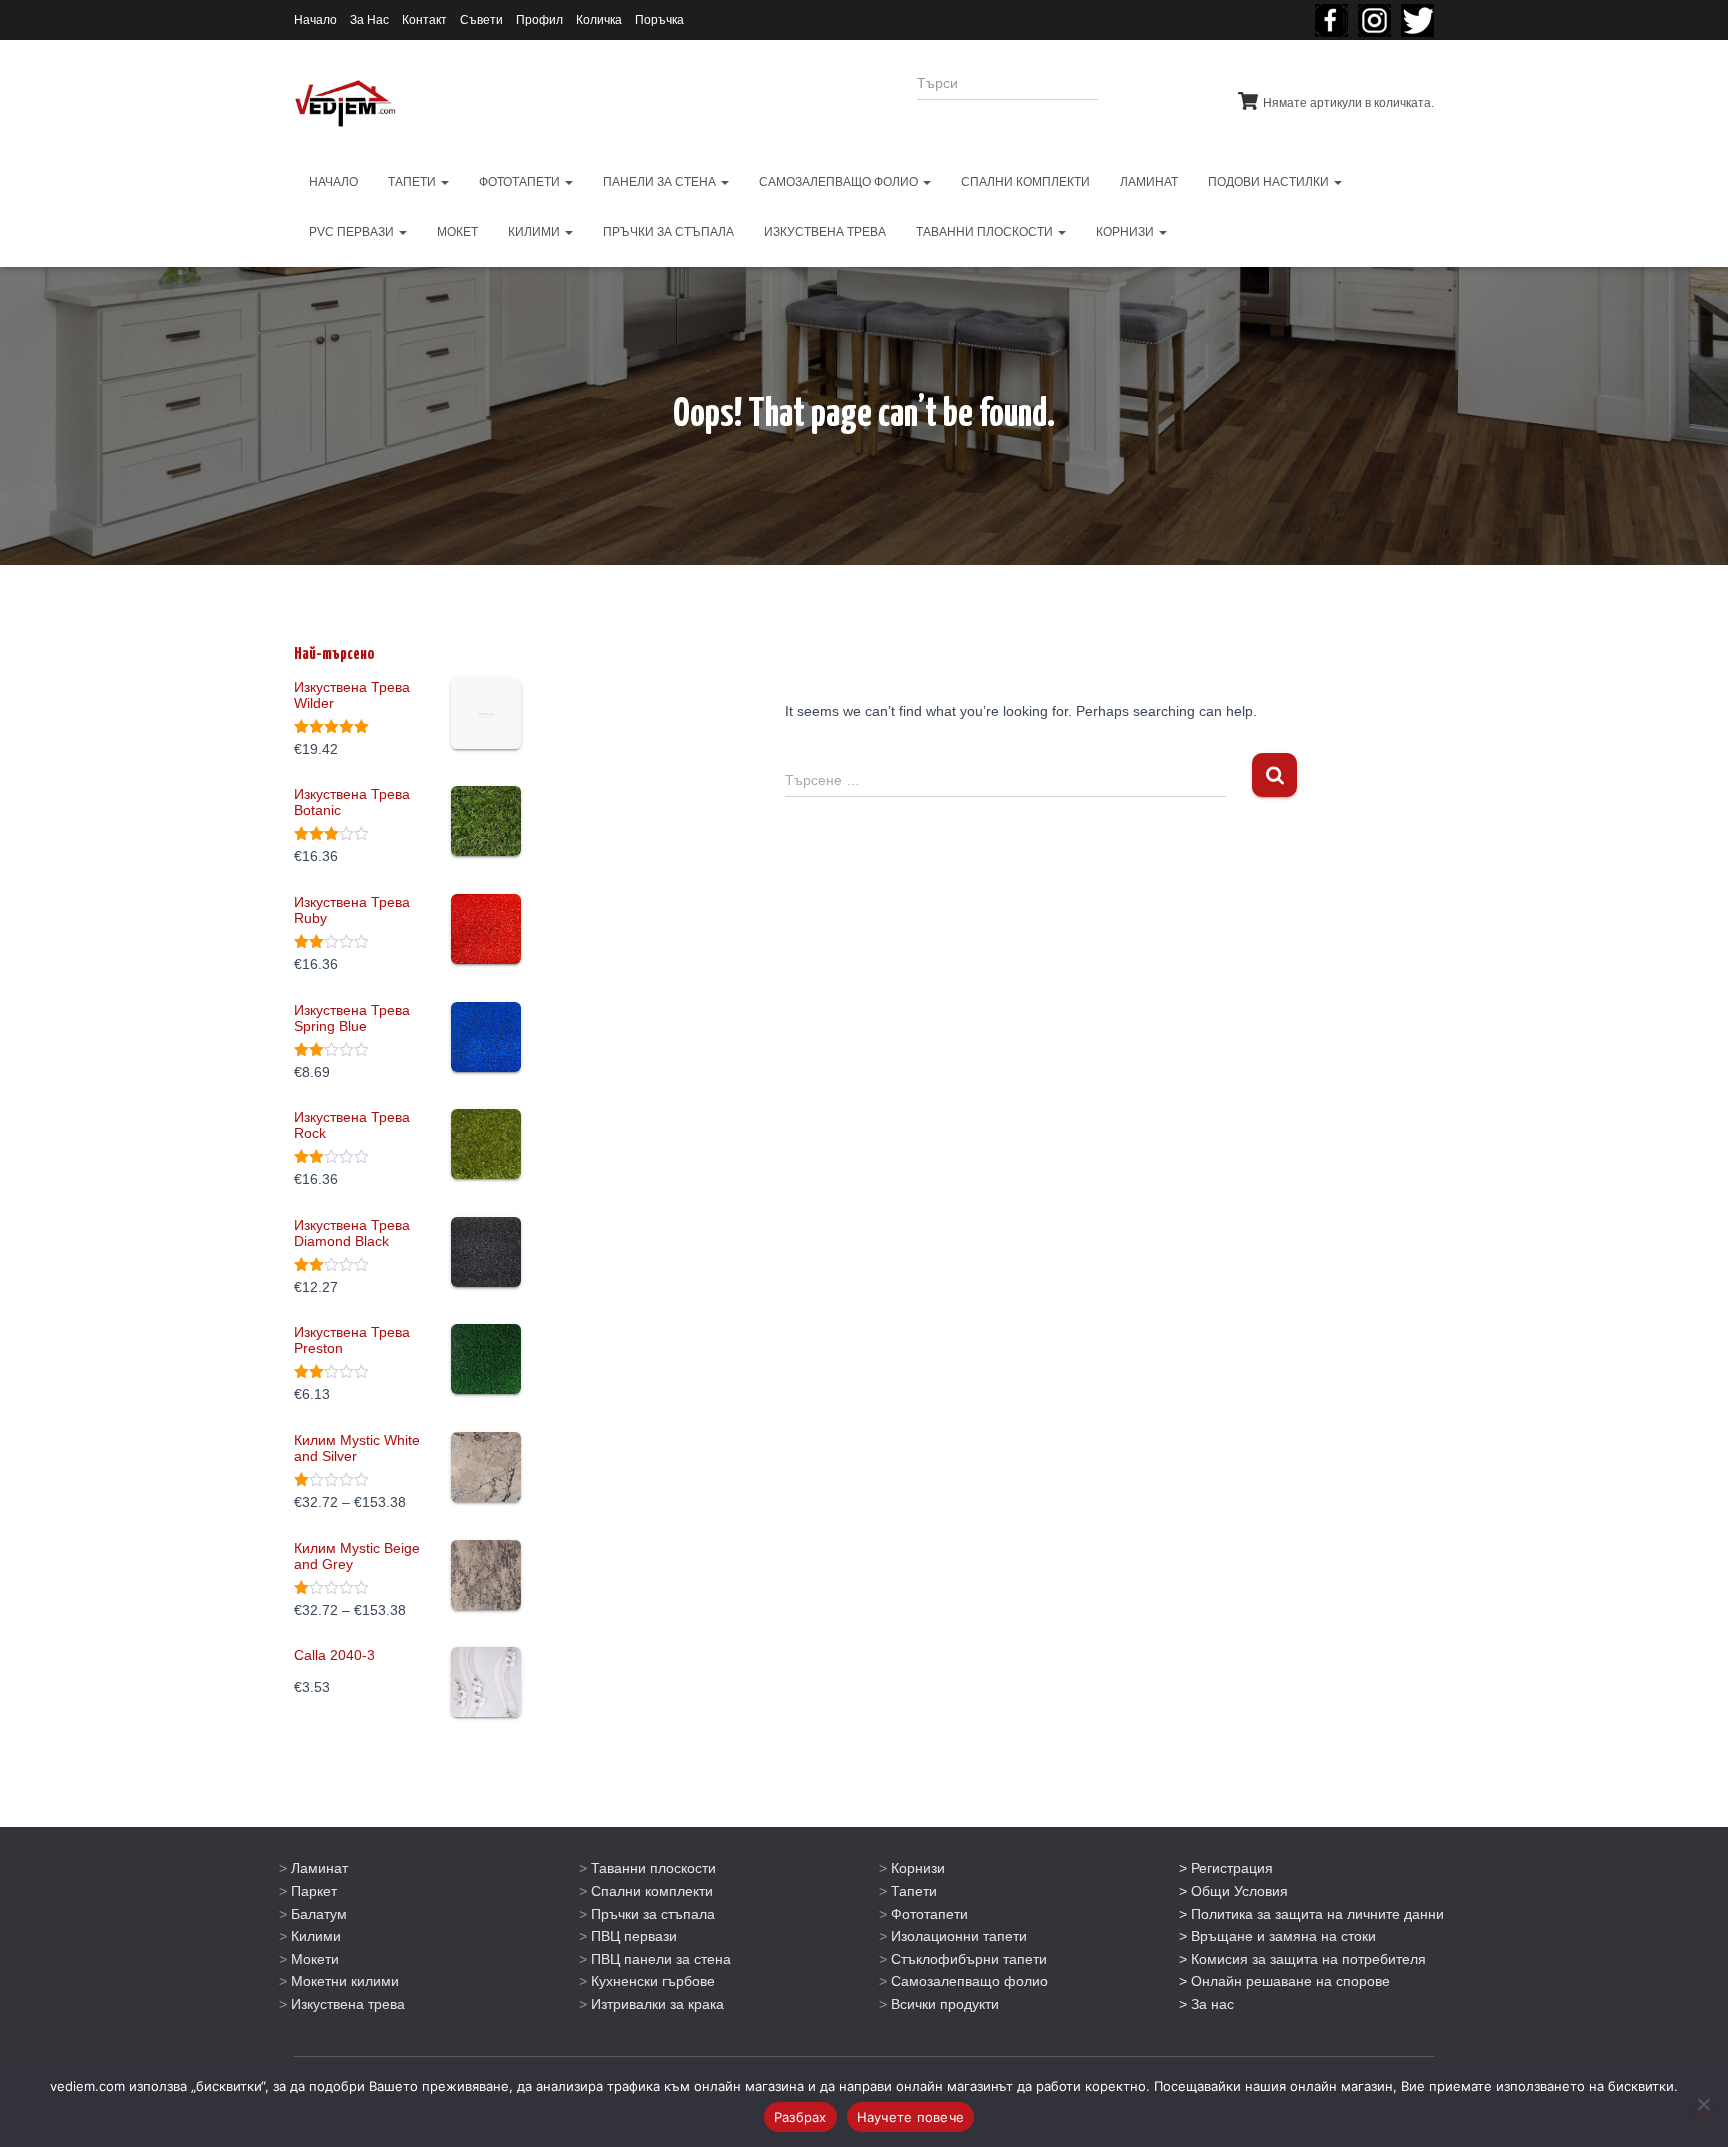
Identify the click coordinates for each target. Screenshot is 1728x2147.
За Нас (369, 20)
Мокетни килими (345, 1981)
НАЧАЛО (333, 182)
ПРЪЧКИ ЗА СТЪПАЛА (668, 232)
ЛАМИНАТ (1149, 182)
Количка (599, 20)
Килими (316, 1936)
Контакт (424, 20)
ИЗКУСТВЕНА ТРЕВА (825, 232)
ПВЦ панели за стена (661, 1959)
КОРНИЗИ (1126, 232)
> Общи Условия (1233, 1891)
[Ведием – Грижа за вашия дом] (345, 104)
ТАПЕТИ (413, 182)
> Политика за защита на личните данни (1311, 1914)
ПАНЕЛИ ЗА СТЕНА (661, 182)
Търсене (1152, 96)
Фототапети (929, 1914)
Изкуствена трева (348, 2004)
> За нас (1206, 2004)
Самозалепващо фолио (969, 1981)
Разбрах (800, 2117)
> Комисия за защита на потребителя (1302, 1959)
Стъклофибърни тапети (969, 1959)
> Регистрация (1226, 1868)
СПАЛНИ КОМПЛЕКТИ (1025, 182)
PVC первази (353, 232)
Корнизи (918, 1868)
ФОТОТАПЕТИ (521, 182)
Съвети (481, 20)
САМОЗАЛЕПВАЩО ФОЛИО (840, 182)
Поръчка (659, 20)
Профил (539, 20)
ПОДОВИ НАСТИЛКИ (1270, 182)
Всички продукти (945, 2004)
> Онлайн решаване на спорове (1284, 1981)
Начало (315, 20)
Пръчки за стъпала (653, 1914)
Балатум (319, 1914)
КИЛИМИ (535, 232)
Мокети (315, 1959)
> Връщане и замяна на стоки (1277, 1936)
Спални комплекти (652, 1891)
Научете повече (911, 2117)
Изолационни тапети (959, 1936)
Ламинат (319, 1868)
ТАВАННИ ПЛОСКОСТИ (986, 232)
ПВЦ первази (634, 1936)
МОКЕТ (457, 232)
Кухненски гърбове (653, 1981)
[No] (1703, 2104)
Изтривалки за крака (657, 2004)
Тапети (914, 1891)
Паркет (314, 1891)
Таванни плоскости (653, 1868)
